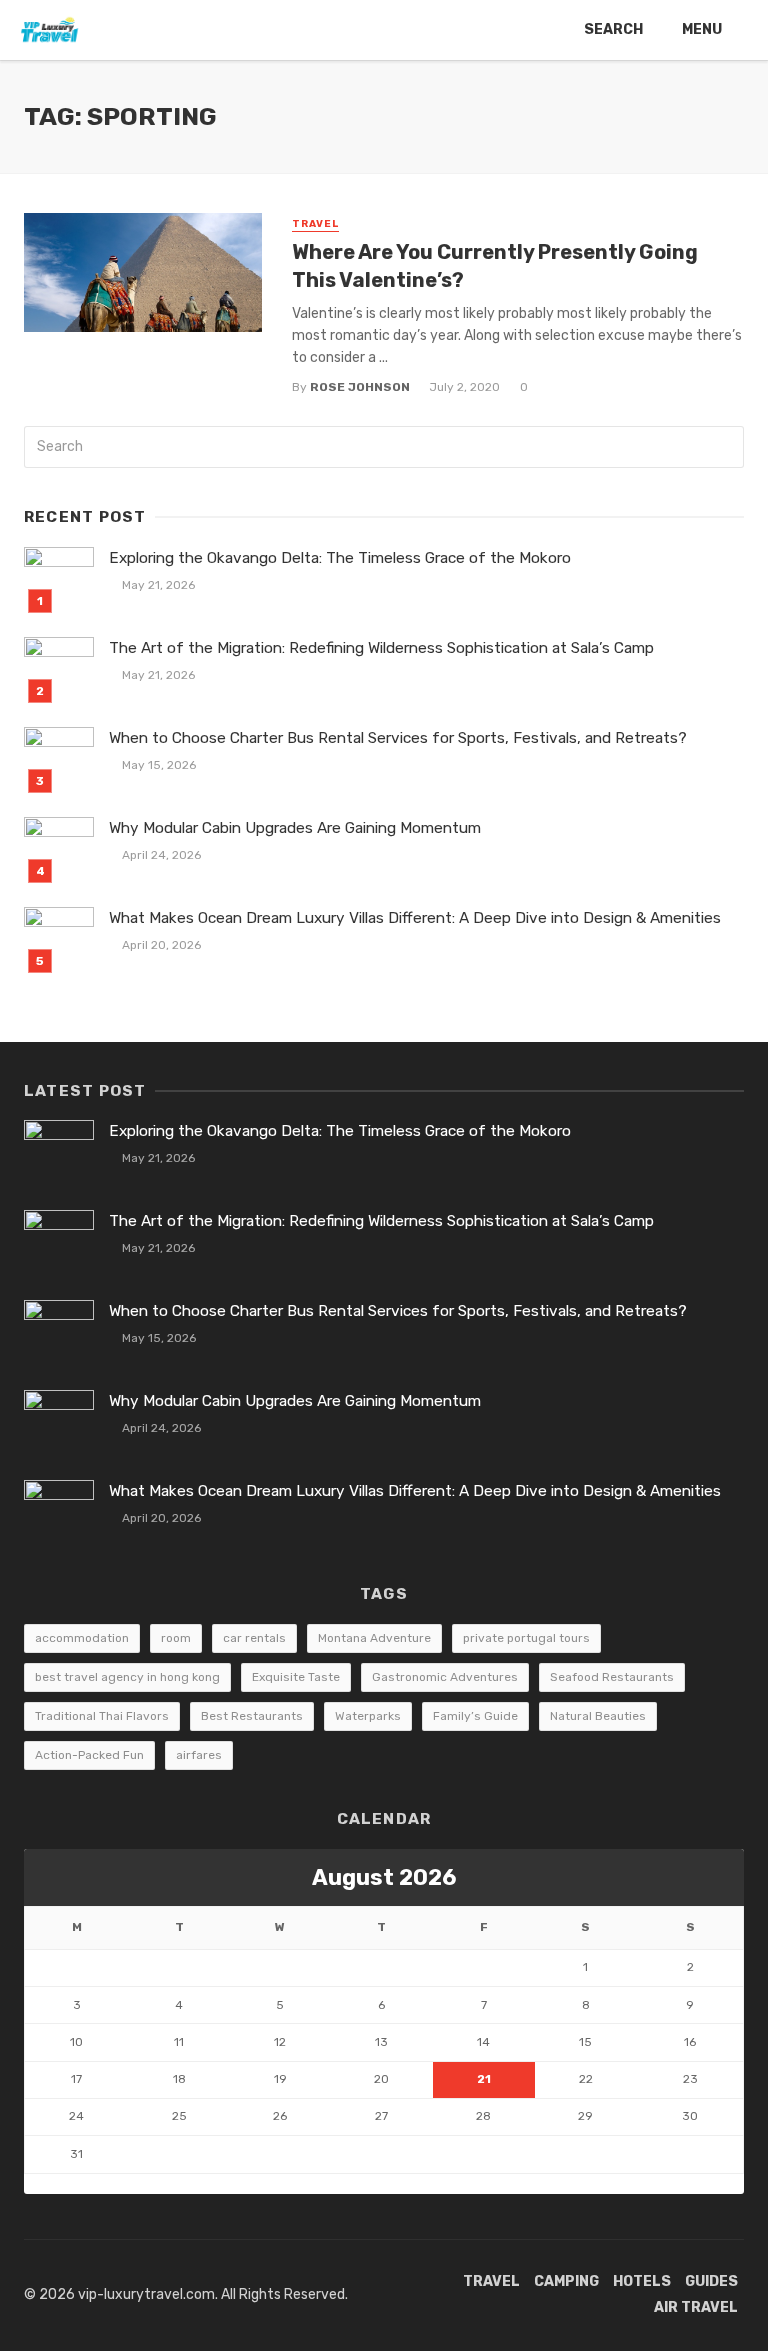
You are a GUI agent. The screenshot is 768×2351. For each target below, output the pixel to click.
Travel (315, 224)
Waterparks (368, 1716)
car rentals (254, 1638)
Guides (711, 2281)
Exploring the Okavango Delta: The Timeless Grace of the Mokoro (340, 558)
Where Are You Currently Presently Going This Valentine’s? (495, 266)
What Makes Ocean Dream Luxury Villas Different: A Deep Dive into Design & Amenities (415, 918)
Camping (566, 2281)
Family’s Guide (475, 1716)
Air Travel (696, 2307)
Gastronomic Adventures (445, 1677)
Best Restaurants (252, 1716)
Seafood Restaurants (612, 1677)
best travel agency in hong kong (127, 1677)
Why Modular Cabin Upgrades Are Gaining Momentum (295, 828)
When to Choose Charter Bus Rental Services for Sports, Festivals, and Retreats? (398, 738)
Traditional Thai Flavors (102, 1716)
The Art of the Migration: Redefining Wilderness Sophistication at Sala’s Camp (381, 648)
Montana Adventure (374, 1638)
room (176, 1638)
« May (42, 2183)
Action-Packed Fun (89, 1755)
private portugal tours (526, 1638)
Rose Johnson (360, 387)
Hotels (642, 2281)
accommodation (82, 1638)
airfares (199, 1755)
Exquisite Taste (296, 1677)
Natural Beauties (598, 1716)
